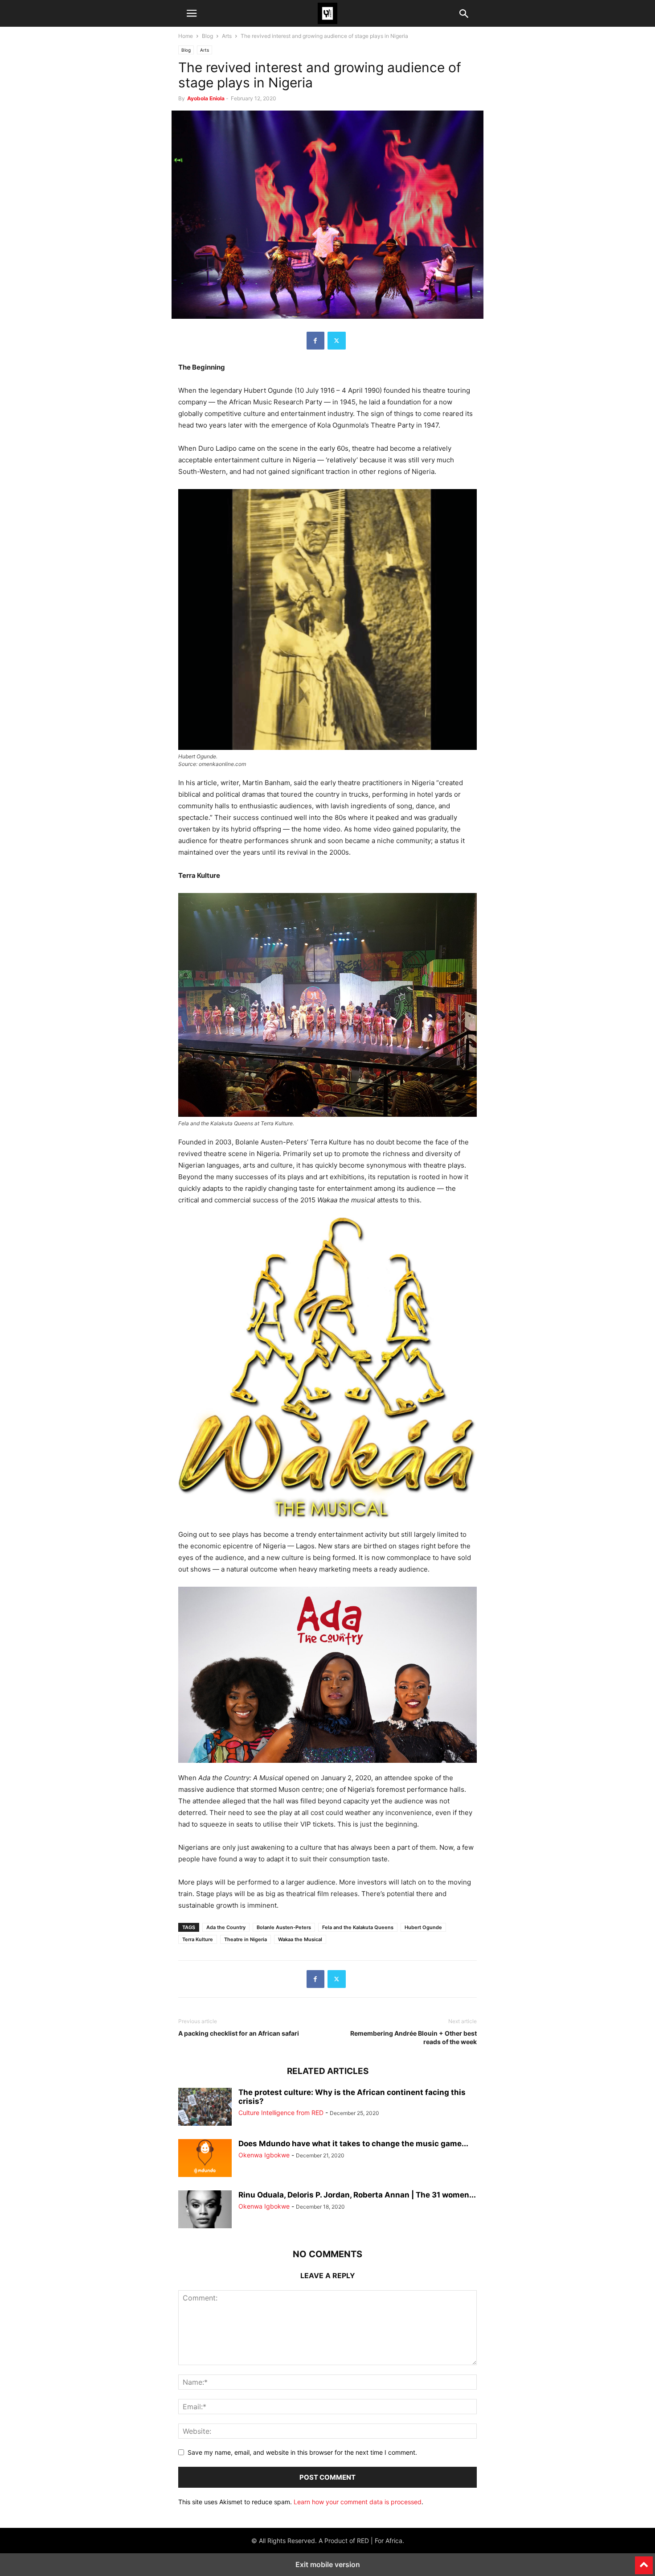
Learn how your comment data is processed (358, 2502)
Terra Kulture (198, 1939)
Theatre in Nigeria (246, 1939)
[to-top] (644, 2561)
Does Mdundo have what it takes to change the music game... (353, 2144)
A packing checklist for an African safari (239, 2033)
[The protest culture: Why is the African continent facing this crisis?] (205, 2108)
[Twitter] (337, 341)
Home (186, 36)
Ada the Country (226, 1927)
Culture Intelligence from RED (281, 2113)
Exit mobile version (328, 2564)
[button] (192, 13)
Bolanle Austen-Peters (284, 1927)
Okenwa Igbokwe (264, 2155)
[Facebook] (315, 341)
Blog (207, 36)
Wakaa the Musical (300, 1939)
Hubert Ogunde (423, 1927)
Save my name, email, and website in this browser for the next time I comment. (302, 2452)
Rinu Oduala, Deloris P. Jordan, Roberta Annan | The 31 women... (357, 2195)
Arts (227, 36)
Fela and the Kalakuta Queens (358, 1927)
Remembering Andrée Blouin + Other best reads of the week (413, 2037)
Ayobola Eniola (206, 98)
